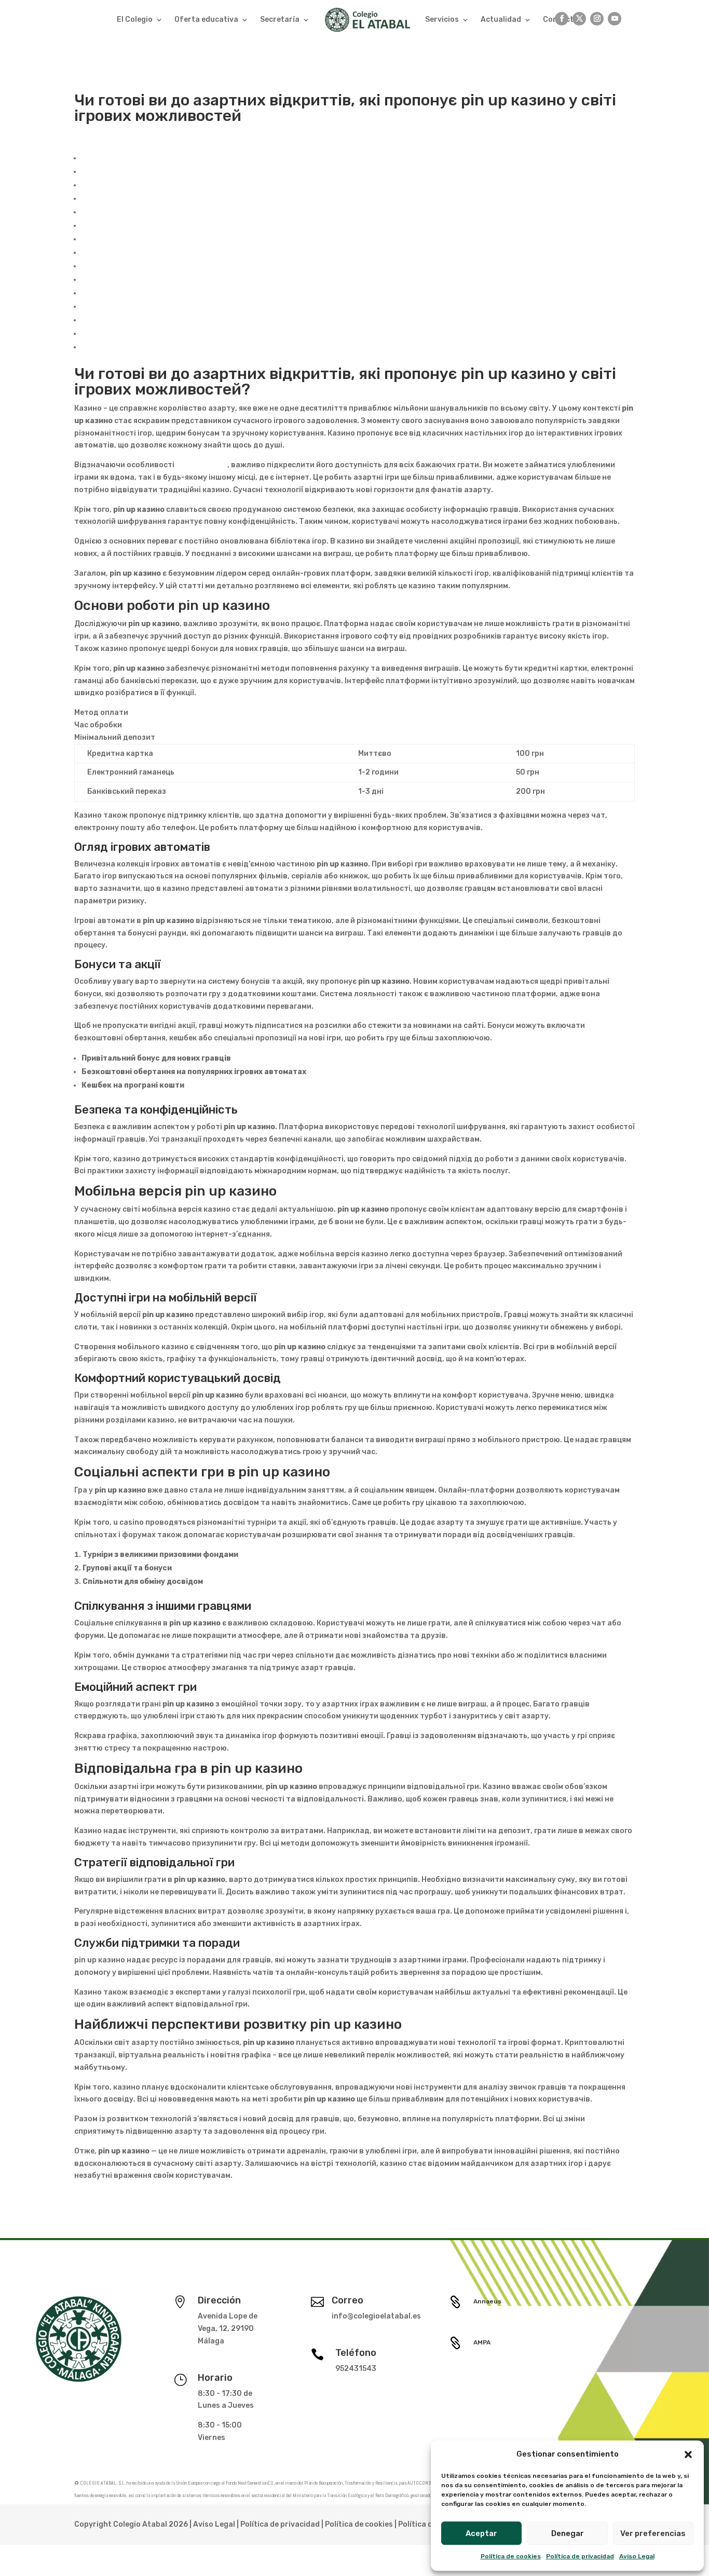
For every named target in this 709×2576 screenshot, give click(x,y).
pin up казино (202, 465)
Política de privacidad (580, 2556)
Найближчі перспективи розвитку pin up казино (173, 347)
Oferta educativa (206, 19)
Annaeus (487, 2301)
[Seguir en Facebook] (562, 19)
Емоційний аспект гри (122, 293)
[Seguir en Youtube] (615, 19)
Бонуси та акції (110, 199)
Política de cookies (511, 2556)
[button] (688, 2455)
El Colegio (135, 19)
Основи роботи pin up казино (137, 172)
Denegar (568, 2533)
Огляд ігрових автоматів (128, 185)
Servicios (442, 19)
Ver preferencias (653, 2533)
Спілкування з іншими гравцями (141, 280)
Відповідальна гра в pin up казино (146, 307)
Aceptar (481, 2533)
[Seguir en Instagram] (597, 19)
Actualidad (501, 19)
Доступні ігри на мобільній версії (143, 239)
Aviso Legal (637, 2556)
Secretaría (280, 19)
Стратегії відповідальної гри (136, 320)
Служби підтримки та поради (138, 334)
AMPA (482, 2342)
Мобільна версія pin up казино (138, 226)
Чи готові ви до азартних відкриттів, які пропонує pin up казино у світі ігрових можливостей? (260, 158)
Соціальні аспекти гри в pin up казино (153, 266)
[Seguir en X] (579, 19)
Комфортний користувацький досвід (152, 253)
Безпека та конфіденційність (137, 212)
